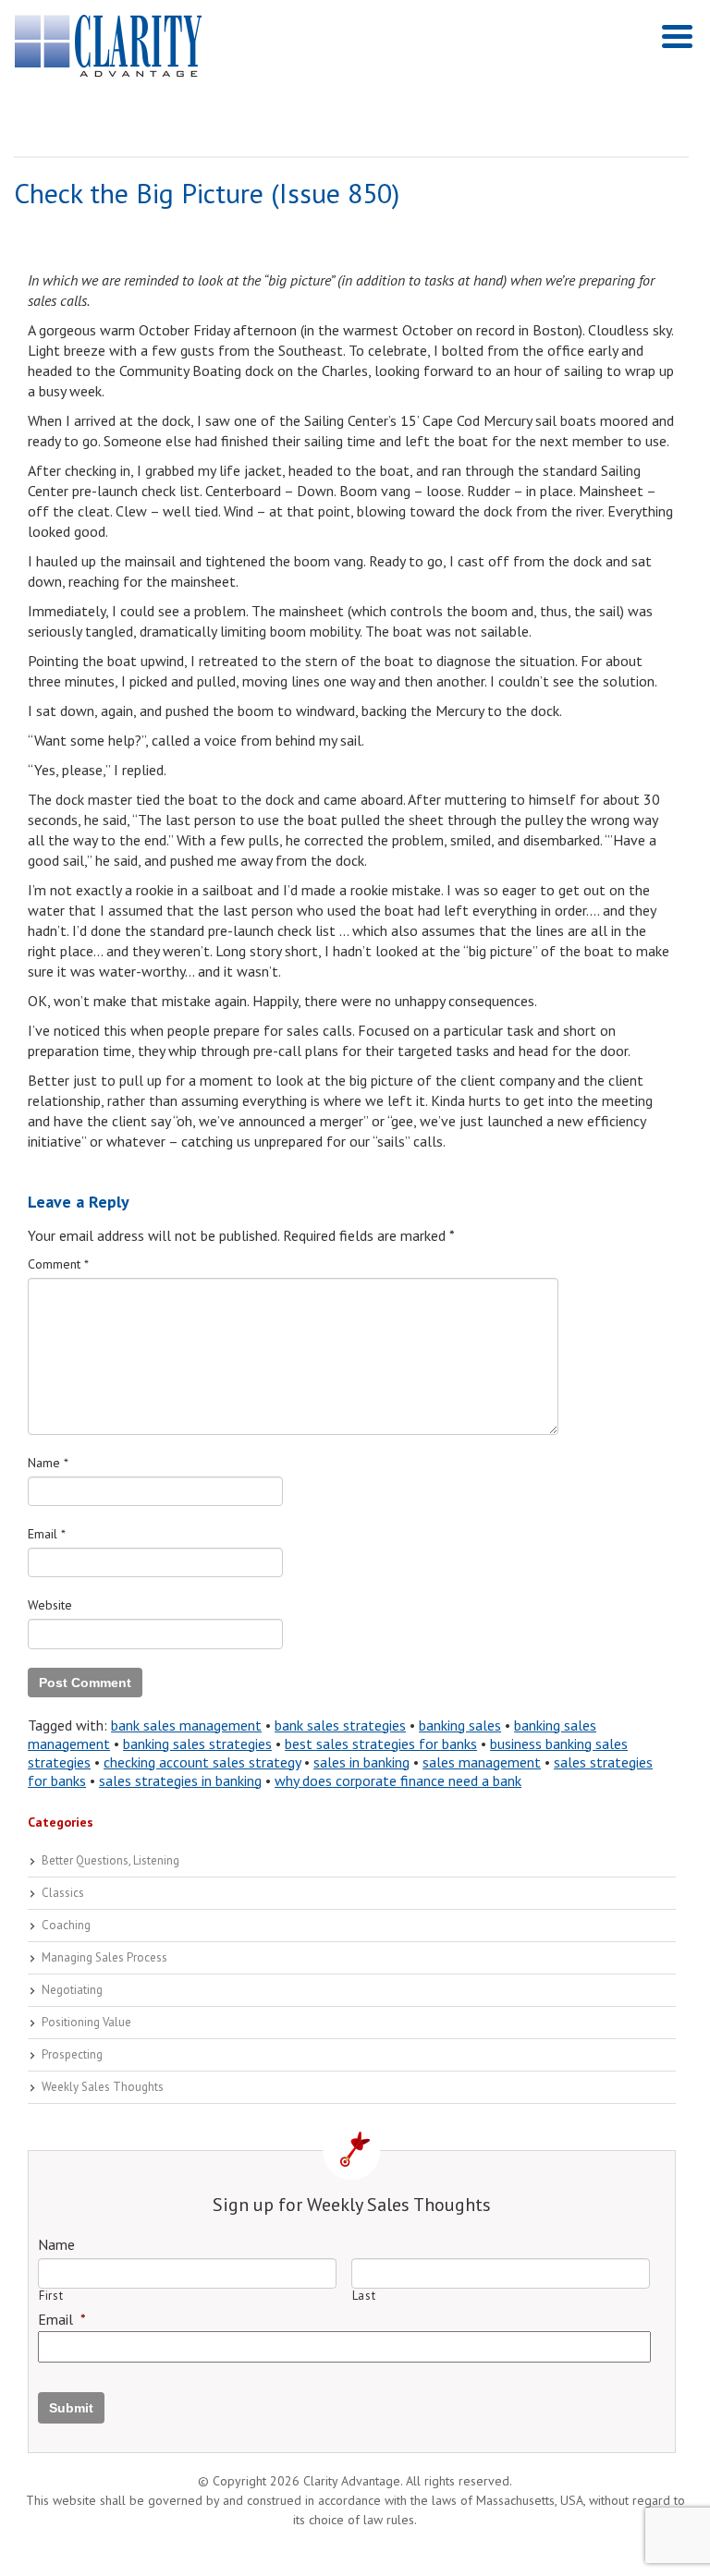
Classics (63, 1893)
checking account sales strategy (202, 1762)
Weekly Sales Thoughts (103, 2087)
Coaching (66, 1925)
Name (48, 1463)
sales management (482, 1762)
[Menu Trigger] (677, 35)
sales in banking (361, 1762)
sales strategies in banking (180, 1780)
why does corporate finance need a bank (398, 1780)
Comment (58, 1264)
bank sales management (186, 1725)
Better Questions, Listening (110, 1860)
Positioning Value (86, 2022)
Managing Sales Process (104, 1957)
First (51, 2296)
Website (50, 1605)
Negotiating (72, 1990)
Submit (71, 2408)
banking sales (460, 1725)
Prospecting (72, 2054)
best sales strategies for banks (381, 1744)
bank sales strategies (340, 1725)
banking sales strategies (197, 1744)
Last (364, 2296)
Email (47, 1534)
